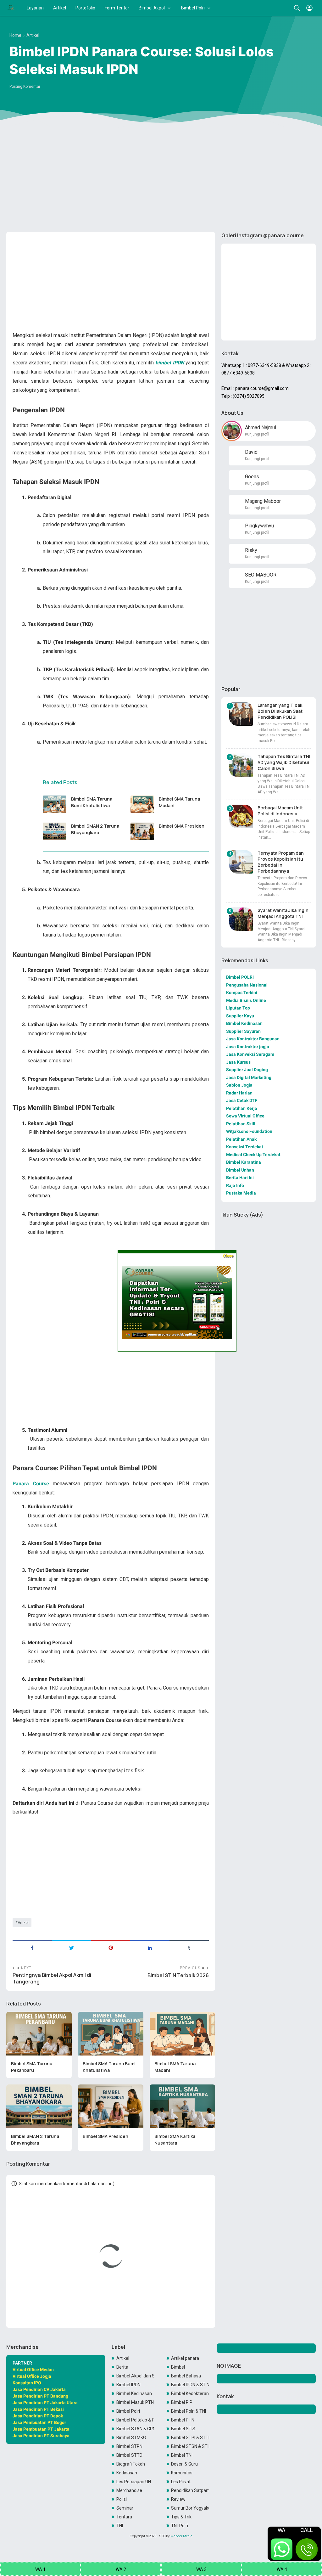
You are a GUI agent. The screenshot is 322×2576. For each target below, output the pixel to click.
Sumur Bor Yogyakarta (190, 2508)
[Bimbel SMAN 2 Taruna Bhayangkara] (55, 831)
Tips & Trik (181, 2517)
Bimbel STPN (129, 2446)
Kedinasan (127, 2473)
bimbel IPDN (169, 363)
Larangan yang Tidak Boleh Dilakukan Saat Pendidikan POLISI (280, 711)
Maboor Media (181, 2536)
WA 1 (40, 2569)
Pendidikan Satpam (190, 2490)
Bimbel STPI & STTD (190, 2438)
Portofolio (85, 8)
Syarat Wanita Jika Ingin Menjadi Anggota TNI (283, 913)
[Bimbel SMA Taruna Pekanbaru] (39, 2034)
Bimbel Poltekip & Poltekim (135, 2420)
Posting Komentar (25, 87)
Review (178, 2499)
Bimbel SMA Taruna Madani (180, 802)
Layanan (35, 8)
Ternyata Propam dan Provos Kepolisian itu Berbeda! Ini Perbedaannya (281, 862)
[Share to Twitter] (72, 1947)
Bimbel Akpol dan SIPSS (135, 2376)
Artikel (60, 8)
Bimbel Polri (193, 8)
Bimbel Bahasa (186, 2376)
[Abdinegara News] (11, 8)
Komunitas (182, 2473)
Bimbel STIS (183, 2429)
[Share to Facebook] (32, 1947)
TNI (120, 2526)
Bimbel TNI (182, 2455)
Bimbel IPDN (128, 2385)
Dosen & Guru (184, 2464)
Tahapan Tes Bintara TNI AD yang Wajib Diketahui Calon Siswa (284, 762)
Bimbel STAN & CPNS (135, 2429)
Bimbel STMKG (131, 2438)
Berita (122, 2367)
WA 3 (201, 2569)
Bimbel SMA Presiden (182, 826)
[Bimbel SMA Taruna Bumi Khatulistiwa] (55, 804)
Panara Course (31, 1484)
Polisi (122, 2499)
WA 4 (282, 2569)
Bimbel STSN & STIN (190, 2446)
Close (228, 1256)
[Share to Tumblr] (189, 1947)
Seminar (125, 2508)
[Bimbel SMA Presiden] (142, 831)
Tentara (124, 2517)
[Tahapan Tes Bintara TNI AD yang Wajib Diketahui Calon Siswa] (241, 765)
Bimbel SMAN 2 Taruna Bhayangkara (96, 829)
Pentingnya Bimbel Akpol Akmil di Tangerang (52, 1978)
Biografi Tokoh (131, 2464)
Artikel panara (185, 2358)
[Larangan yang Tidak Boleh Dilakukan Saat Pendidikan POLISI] (241, 714)
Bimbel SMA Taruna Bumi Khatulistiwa (92, 802)
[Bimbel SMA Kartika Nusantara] (182, 2106)
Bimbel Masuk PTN (135, 2402)
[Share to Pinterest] (111, 1947)
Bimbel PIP (182, 2402)
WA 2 (121, 2569)
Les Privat (181, 2482)
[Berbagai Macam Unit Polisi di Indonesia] (241, 816)
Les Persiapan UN (134, 2482)
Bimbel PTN (183, 2420)
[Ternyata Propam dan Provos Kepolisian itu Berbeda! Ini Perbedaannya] (241, 862)
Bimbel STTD (129, 2455)
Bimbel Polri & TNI (189, 2411)
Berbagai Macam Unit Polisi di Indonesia (280, 811)
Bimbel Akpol (152, 8)
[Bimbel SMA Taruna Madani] (142, 804)
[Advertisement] (161, 178)
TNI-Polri (180, 2526)
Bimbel (178, 2367)
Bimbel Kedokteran (190, 2393)
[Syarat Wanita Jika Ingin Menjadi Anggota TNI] (241, 919)
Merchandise (129, 2490)
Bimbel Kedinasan (134, 2393)
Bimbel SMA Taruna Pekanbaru (32, 2067)
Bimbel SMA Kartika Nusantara (175, 2140)
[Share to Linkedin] (150, 1947)
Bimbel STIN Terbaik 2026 (178, 1975)
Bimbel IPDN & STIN (190, 2385)
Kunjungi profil (257, 434)
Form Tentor (117, 8)
